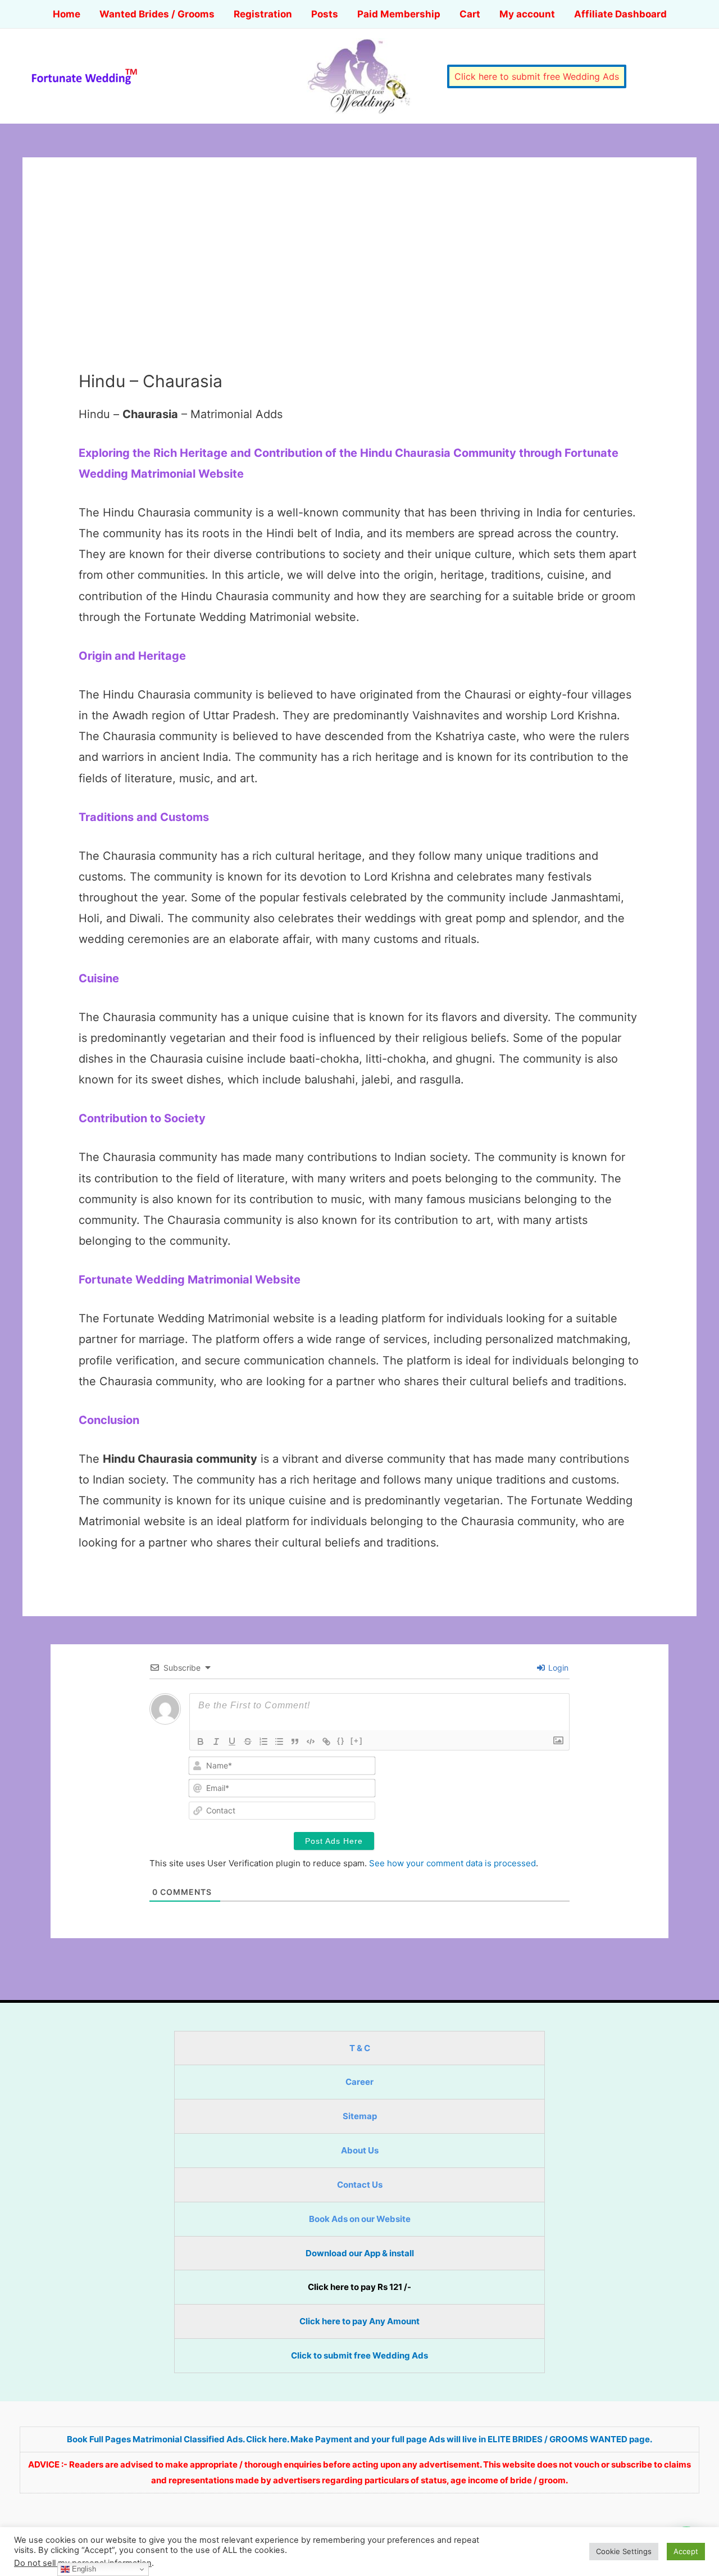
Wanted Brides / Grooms (157, 14)
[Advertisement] (359, 287)
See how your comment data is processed (452, 1863)
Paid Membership (399, 14)
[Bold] (201, 1741)
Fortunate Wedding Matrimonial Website (190, 1280)
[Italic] (216, 1741)
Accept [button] (686, 2551)
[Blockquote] (295, 1741)
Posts (325, 14)
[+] (357, 1741)
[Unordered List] (279, 1741)
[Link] (326, 1741)
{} (341, 1741)
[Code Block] (311, 1741)
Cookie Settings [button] (624, 2551)
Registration (263, 14)
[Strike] (248, 1741)
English (83, 2569)
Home (67, 14)
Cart (470, 14)
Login (557, 1668)
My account (527, 14)
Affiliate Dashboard (620, 14)
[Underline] (232, 1741)
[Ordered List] (263, 1741)
